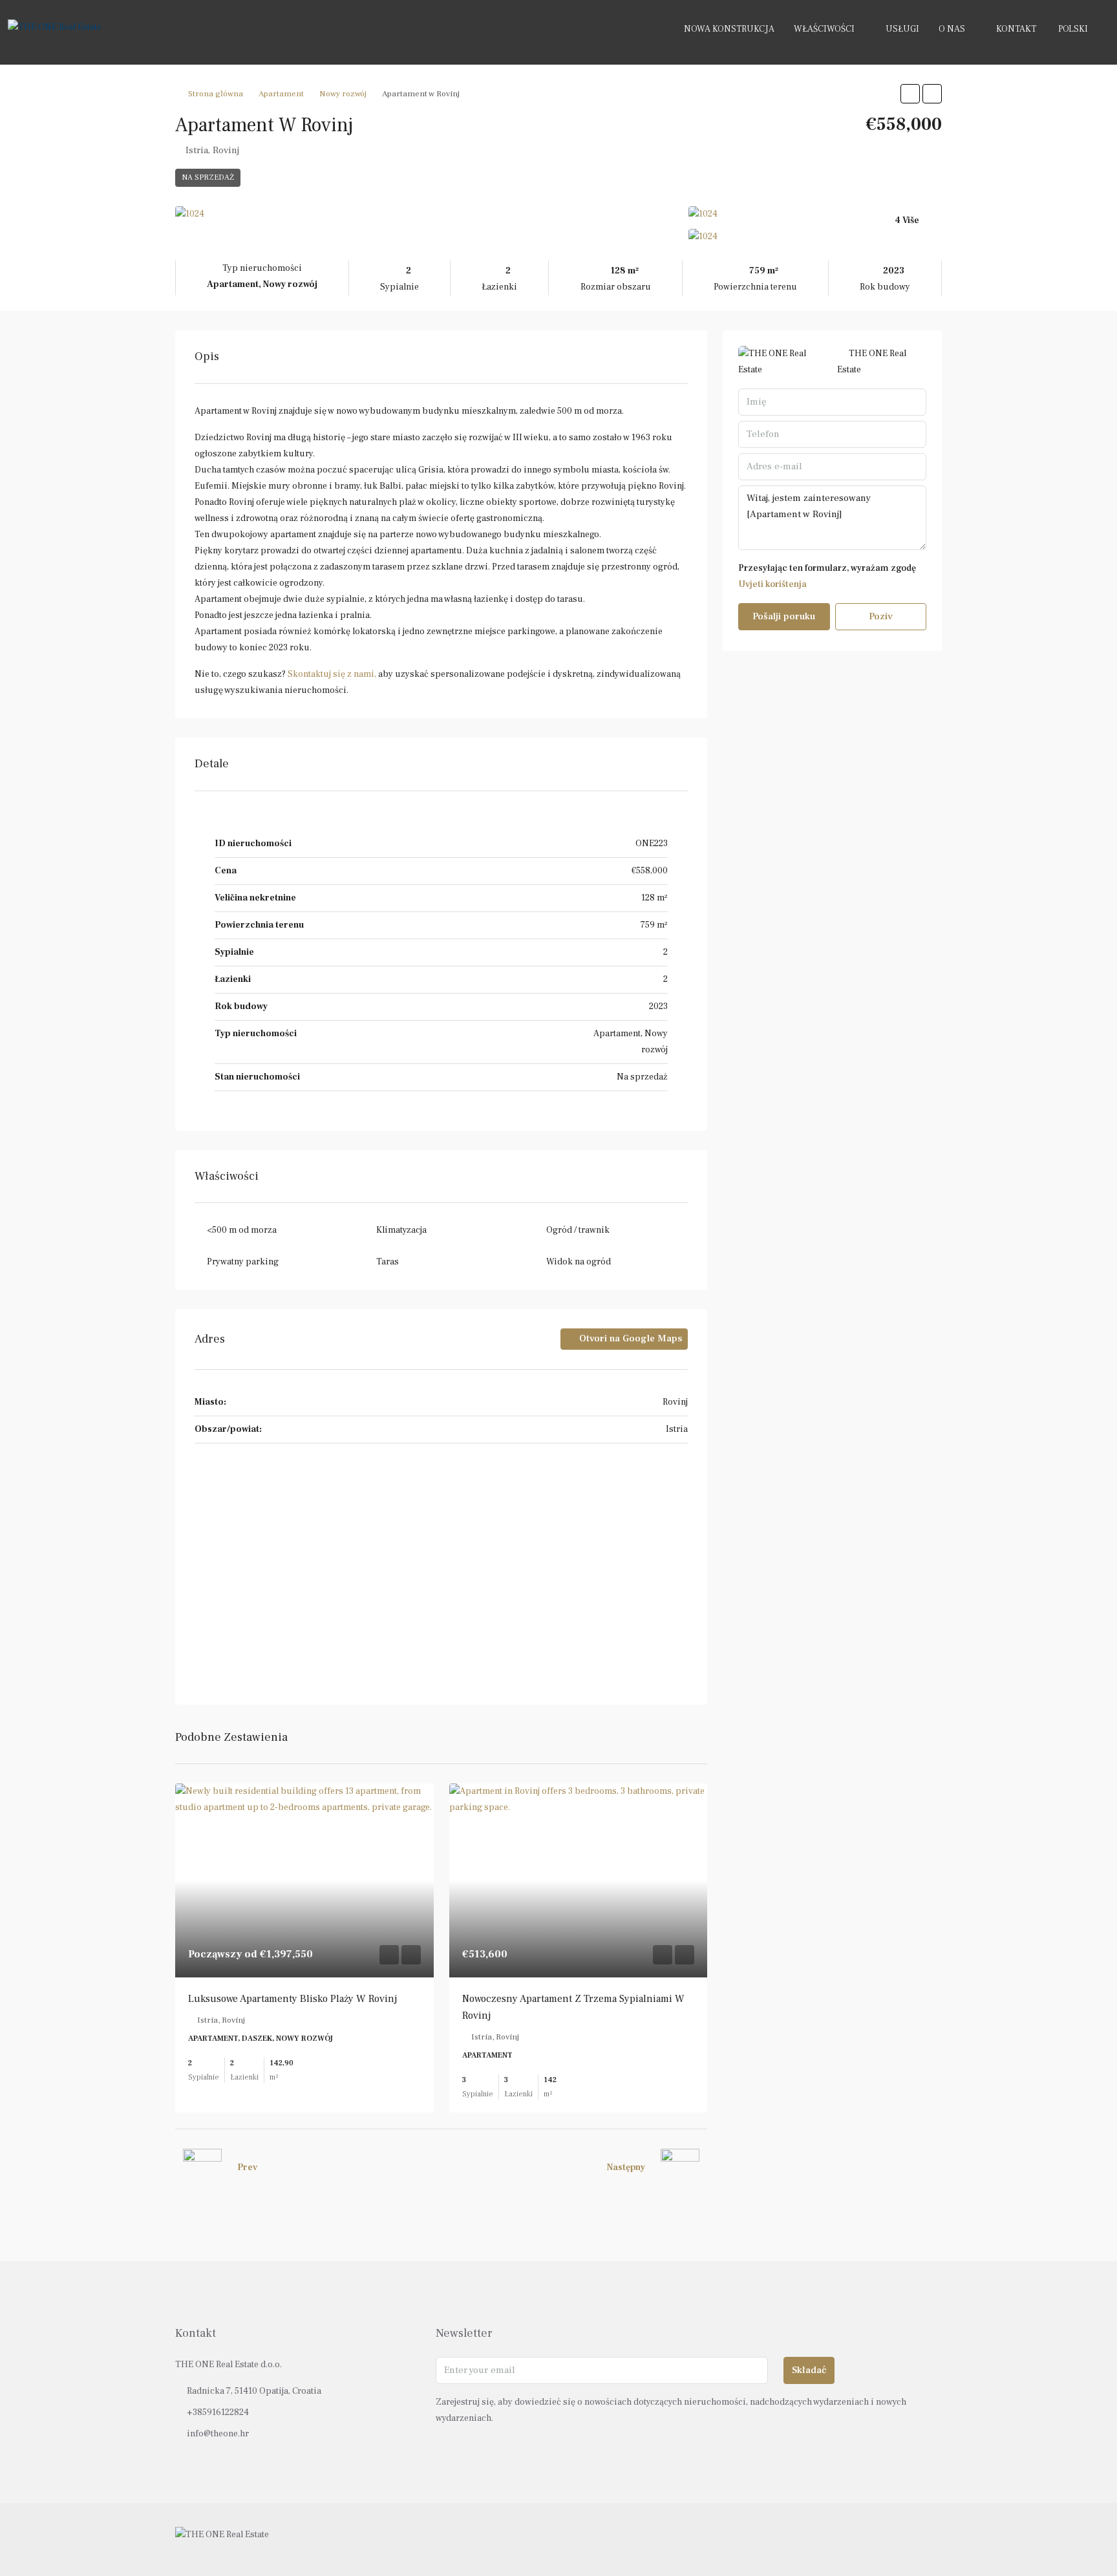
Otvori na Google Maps (629, 1338)
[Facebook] (885, 2539)
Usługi (902, 29)
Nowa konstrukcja (729, 29)
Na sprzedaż (208, 177)
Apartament (281, 94)
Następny (626, 2167)
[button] (910, 94)
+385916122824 (218, 2412)
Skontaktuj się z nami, (332, 674)
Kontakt (1016, 29)
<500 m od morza (242, 1230)
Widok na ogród (579, 1262)
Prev (247, 2167)
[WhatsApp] (931, 2539)
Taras (388, 1262)
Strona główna (216, 94)
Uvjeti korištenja (772, 584)
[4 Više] (815, 237)
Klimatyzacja (401, 1230)
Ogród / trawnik (578, 1230)
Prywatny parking (243, 1262)
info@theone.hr (218, 2434)
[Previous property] (202, 2168)
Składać (809, 2370)
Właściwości (824, 29)
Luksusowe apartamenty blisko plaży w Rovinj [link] (293, 1999)
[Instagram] (908, 2539)
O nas (952, 29)
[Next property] (680, 2168)
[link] (304, 1880)
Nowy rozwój (343, 94)
